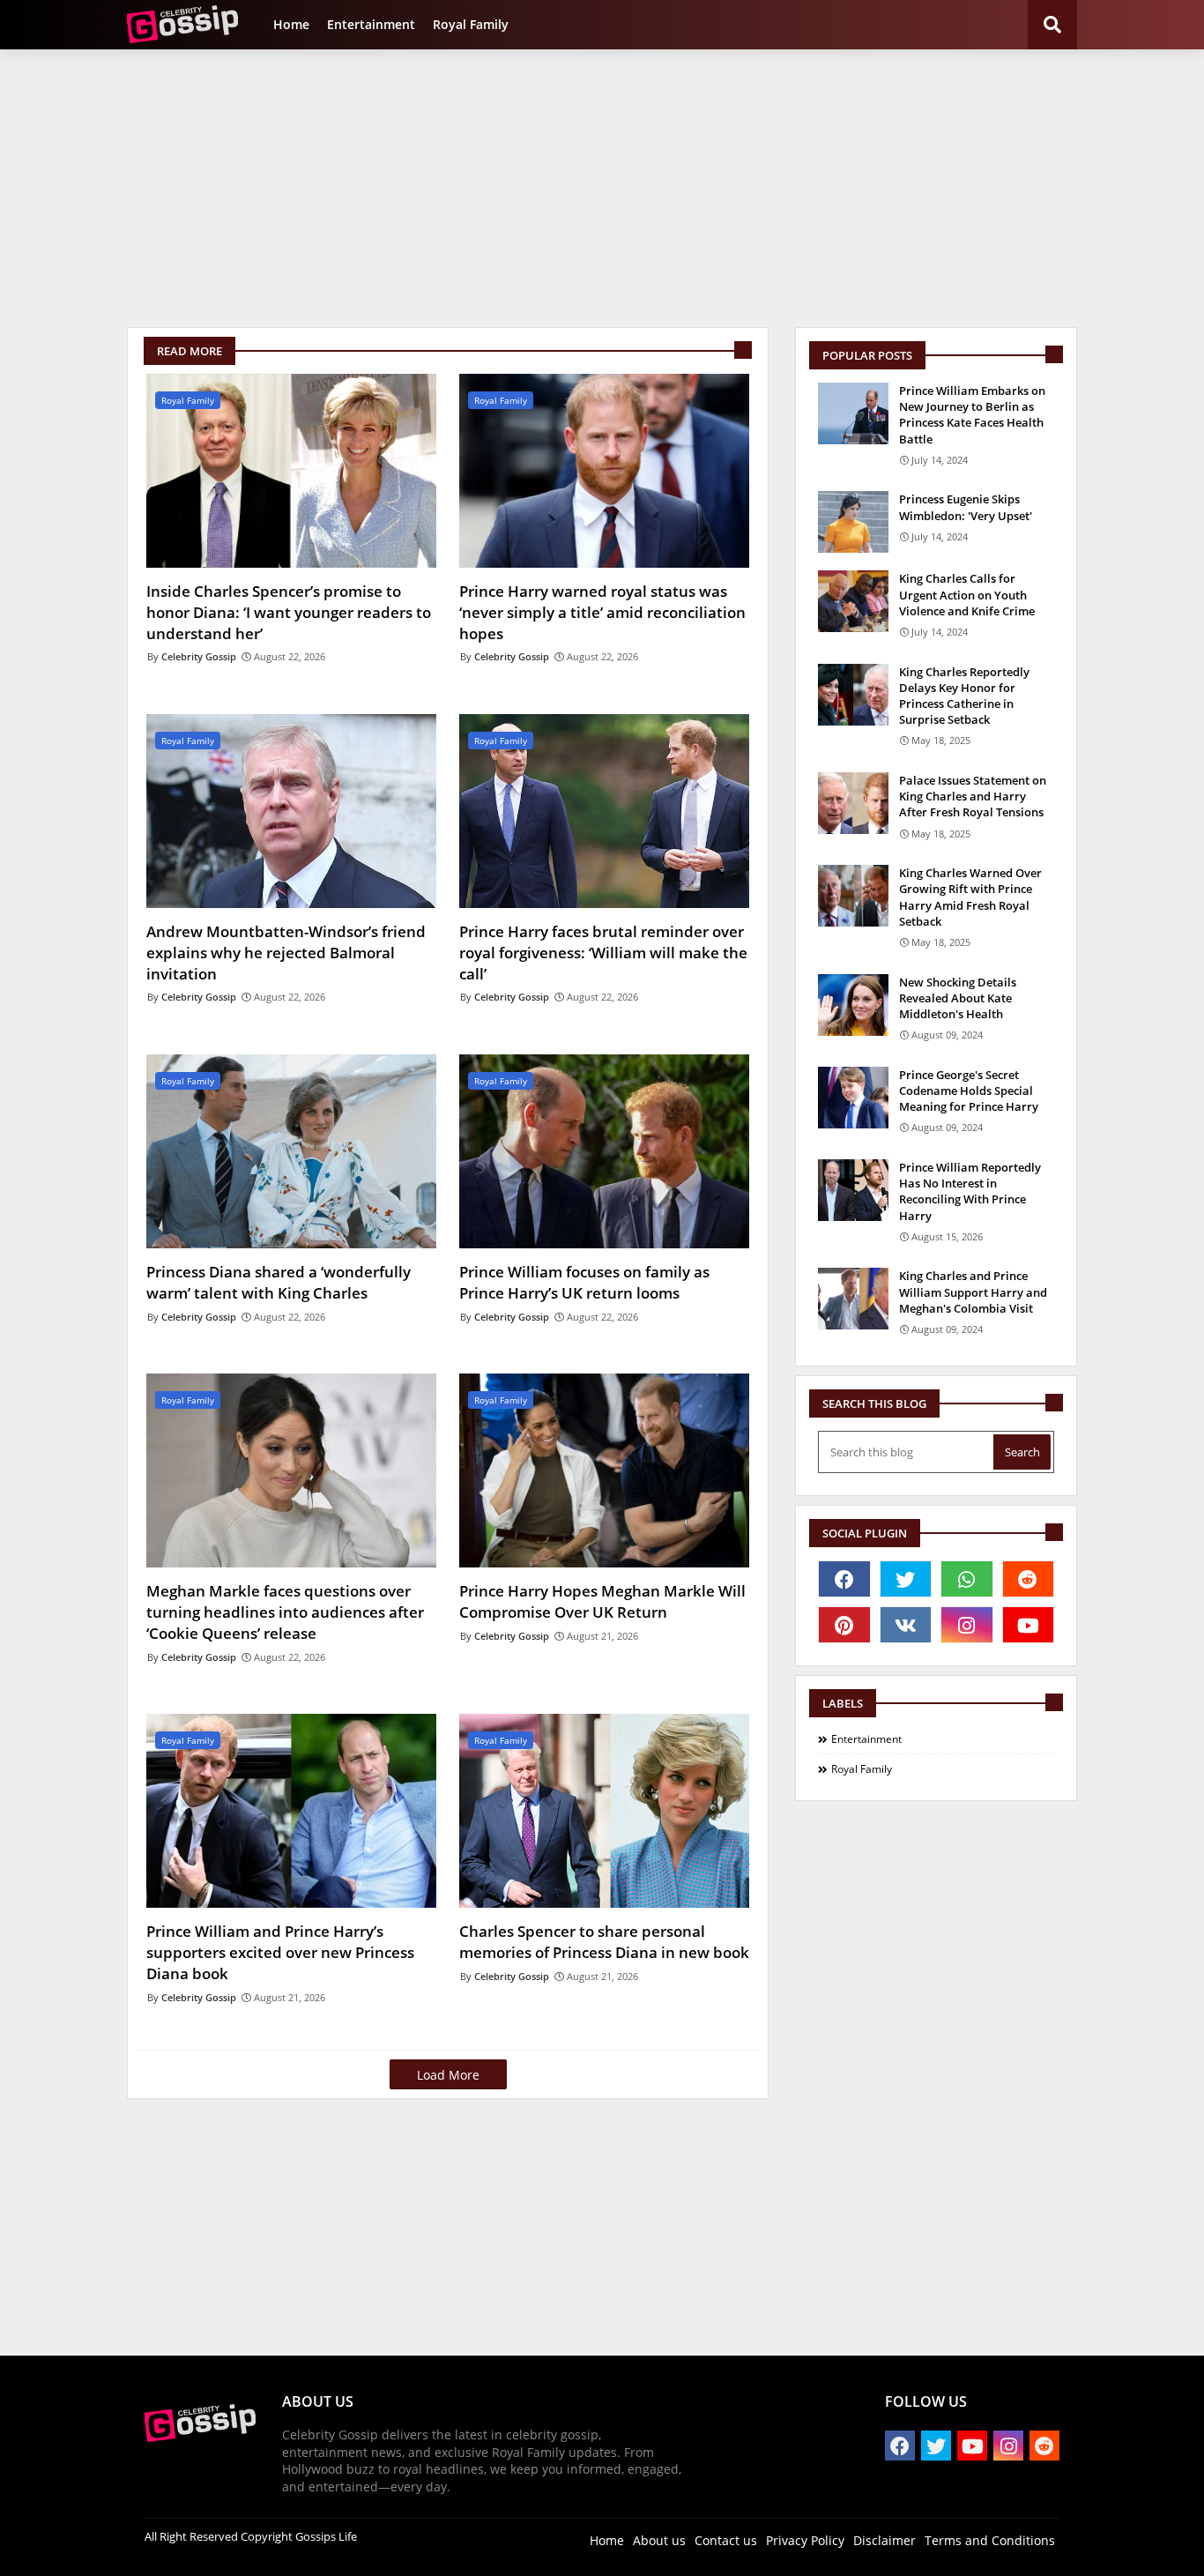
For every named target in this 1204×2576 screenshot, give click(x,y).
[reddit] (1029, 1579)
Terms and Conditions (990, 2540)
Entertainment (371, 24)
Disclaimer (884, 2540)
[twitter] (906, 1579)
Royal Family (471, 24)
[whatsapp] (967, 1579)
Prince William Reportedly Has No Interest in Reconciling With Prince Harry (970, 1191)
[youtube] (1029, 1625)
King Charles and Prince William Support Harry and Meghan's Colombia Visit (973, 1292)
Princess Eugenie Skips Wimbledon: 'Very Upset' (966, 507)
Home (291, 24)
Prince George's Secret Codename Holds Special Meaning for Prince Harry (969, 1091)
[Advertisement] (602, 186)
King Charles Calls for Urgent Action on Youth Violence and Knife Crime (967, 594)
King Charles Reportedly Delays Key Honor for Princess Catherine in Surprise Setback (964, 696)
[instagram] (967, 1625)
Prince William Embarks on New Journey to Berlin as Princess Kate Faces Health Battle (972, 415)
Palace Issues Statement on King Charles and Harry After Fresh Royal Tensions (973, 796)
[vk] (906, 1625)
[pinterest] (844, 1625)
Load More (448, 2075)
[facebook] (844, 1579)
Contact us (726, 2540)
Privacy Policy (805, 2540)
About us (659, 2540)
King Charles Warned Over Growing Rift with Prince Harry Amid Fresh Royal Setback (970, 897)
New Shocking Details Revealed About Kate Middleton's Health (958, 998)
